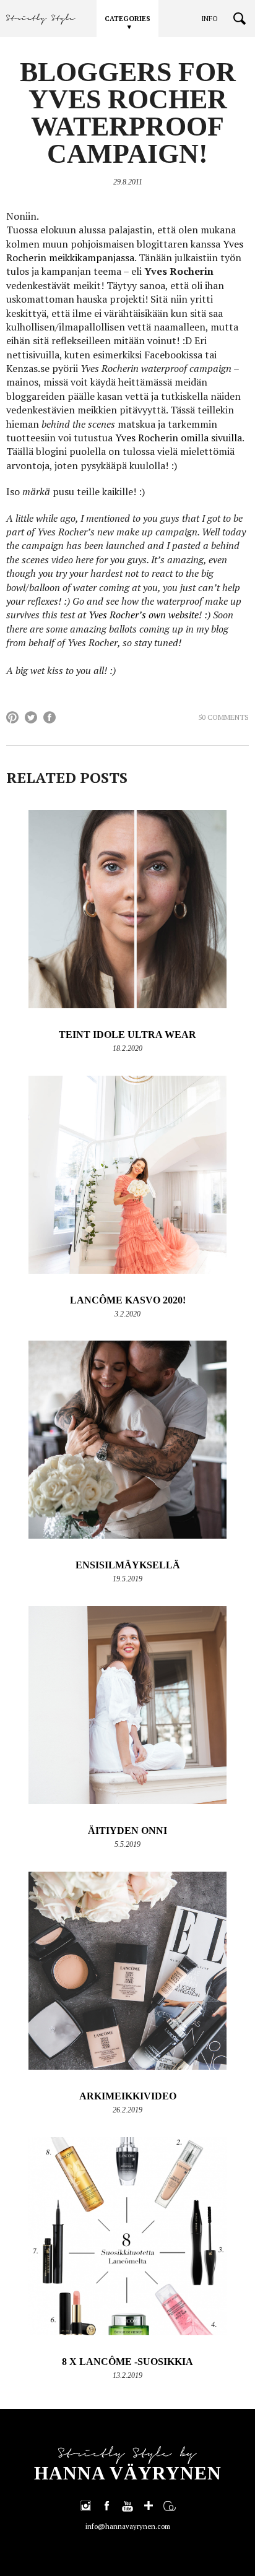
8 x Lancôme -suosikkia (127, 2362)
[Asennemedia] (170, 2505)
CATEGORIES (127, 19)
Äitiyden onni (127, 1830)
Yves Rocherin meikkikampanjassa (125, 251)
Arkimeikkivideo (128, 2096)
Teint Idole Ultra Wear (127, 1035)
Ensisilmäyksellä (128, 1565)
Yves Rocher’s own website (144, 615)
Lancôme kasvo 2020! (128, 1300)
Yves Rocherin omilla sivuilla (179, 438)
